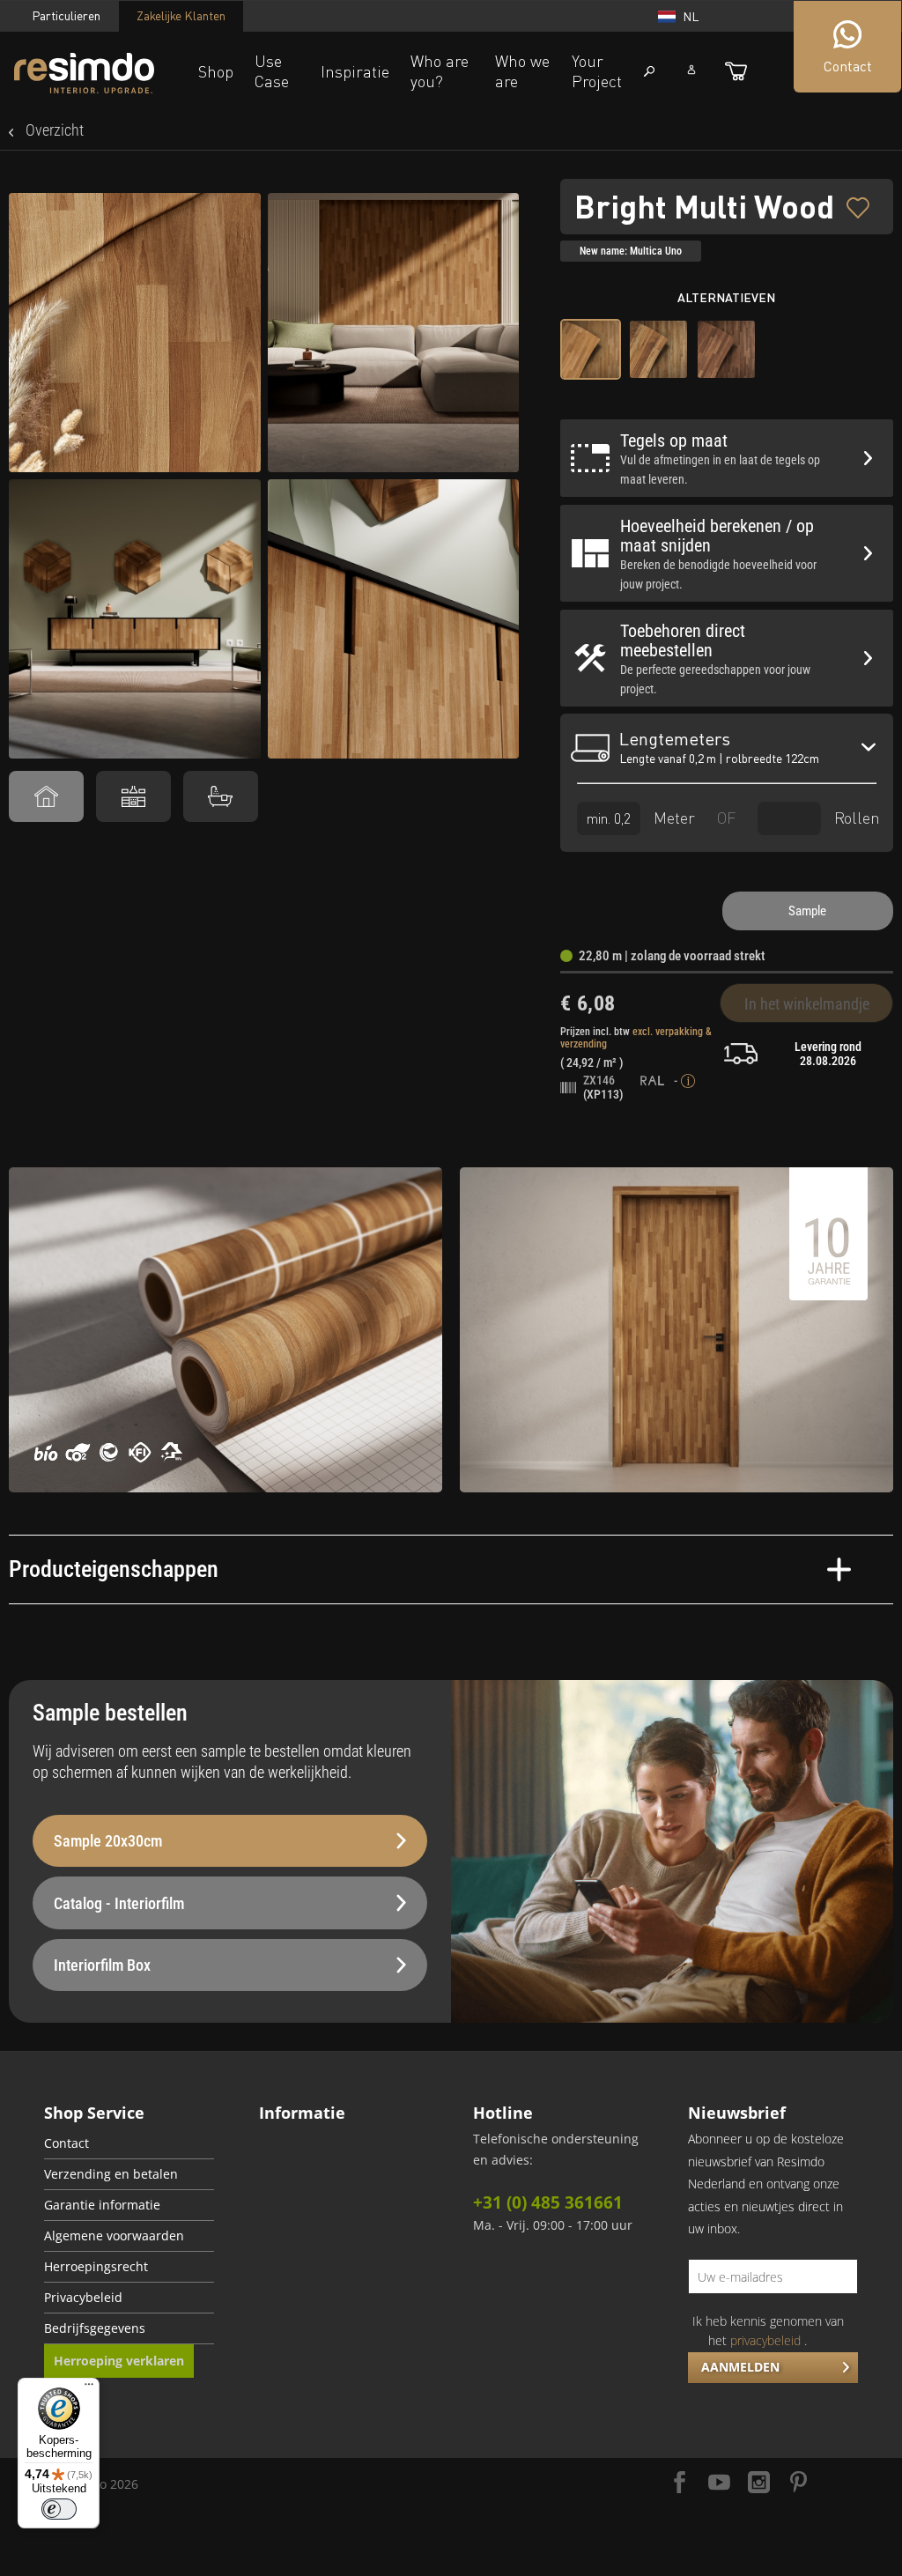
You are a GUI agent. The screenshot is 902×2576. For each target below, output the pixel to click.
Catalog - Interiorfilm (119, 1903)
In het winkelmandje (807, 1004)
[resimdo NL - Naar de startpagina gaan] (84, 74)
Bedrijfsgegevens (95, 2328)
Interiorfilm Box (102, 1965)
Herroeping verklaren (119, 2361)
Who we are (522, 71)
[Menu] (89, 2388)
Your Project (597, 71)
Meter (672, 818)
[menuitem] (129, 2144)
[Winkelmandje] (736, 71)
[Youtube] (719, 2484)
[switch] (59, 2509)
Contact (67, 2143)
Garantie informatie (102, 2205)
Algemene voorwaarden (114, 2236)
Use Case (272, 71)
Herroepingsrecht (96, 2267)
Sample (807, 911)
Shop (216, 71)
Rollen (855, 818)
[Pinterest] (798, 2484)
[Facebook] (680, 2484)
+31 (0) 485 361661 (548, 2202)
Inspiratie (355, 71)
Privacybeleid (83, 2298)
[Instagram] (759, 2484)
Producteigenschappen (114, 1569)
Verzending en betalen (111, 2174)
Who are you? (440, 71)
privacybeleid (765, 2340)
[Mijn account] (691, 70)
